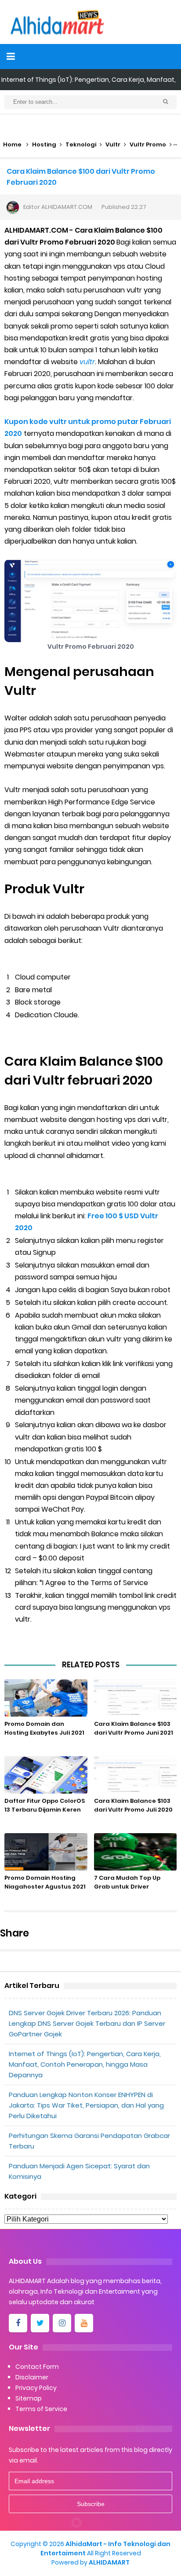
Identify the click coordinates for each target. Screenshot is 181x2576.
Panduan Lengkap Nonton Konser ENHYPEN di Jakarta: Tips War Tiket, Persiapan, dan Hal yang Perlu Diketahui (86, 2105)
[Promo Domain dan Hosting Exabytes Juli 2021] (46, 1698)
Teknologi (81, 144)
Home (12, 144)
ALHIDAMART (109, 2562)
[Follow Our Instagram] (62, 2323)
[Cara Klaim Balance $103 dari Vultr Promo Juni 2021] (136, 1698)
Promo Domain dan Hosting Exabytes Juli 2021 (44, 1728)
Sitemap (29, 2398)
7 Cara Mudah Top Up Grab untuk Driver (127, 1882)
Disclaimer (32, 2377)
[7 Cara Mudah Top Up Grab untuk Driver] (136, 1852)
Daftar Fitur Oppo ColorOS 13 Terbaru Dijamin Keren (45, 1805)
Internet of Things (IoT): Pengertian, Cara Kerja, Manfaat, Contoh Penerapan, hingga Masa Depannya (85, 2064)
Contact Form (37, 2367)
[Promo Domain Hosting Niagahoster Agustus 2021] (46, 1852)
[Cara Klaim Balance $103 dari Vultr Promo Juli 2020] (136, 1775)
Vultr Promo (148, 144)
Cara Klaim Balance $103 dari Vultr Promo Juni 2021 (134, 1728)
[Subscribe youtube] (84, 2323)
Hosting (44, 144)
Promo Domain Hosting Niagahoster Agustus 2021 (45, 1882)
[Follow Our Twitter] (40, 2323)
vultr (87, 362)
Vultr (113, 144)
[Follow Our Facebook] (18, 2323)
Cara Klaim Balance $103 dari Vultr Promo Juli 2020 (133, 1805)
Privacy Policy (36, 2388)
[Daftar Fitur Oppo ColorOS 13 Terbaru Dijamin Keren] (46, 1775)
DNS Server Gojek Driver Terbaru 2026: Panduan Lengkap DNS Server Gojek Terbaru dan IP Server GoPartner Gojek (87, 2023)
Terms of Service (41, 2409)
